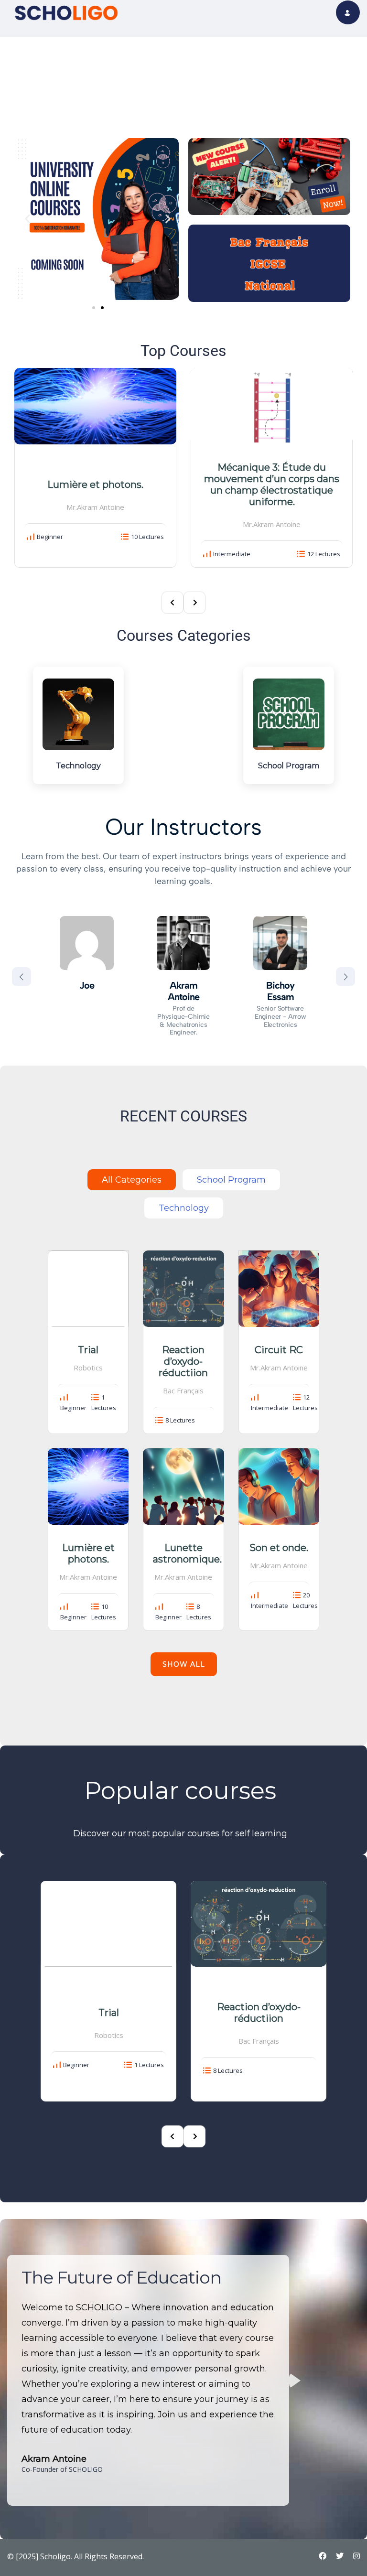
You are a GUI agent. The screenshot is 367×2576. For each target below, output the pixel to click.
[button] (27, 219)
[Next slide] (345, 977)
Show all (184, 1664)
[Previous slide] (22, 977)
